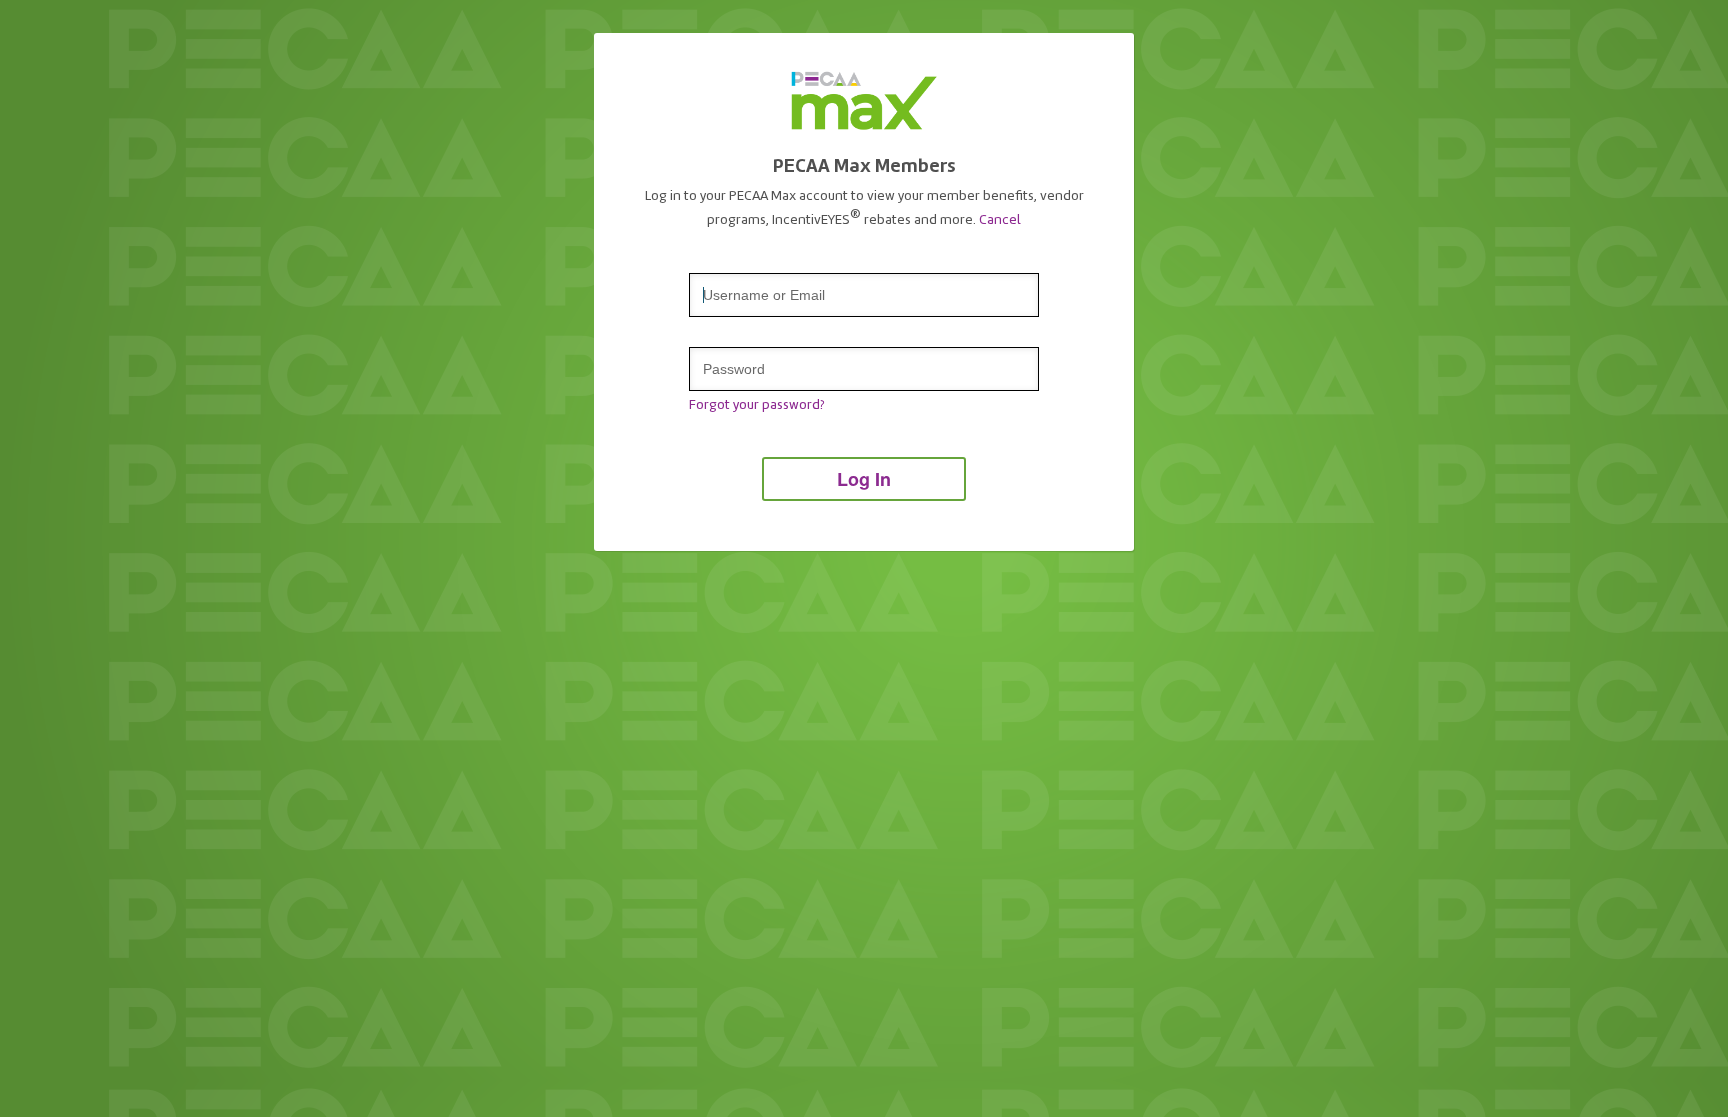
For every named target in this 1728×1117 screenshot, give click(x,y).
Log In (864, 479)
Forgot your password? (756, 405)
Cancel (1000, 219)
